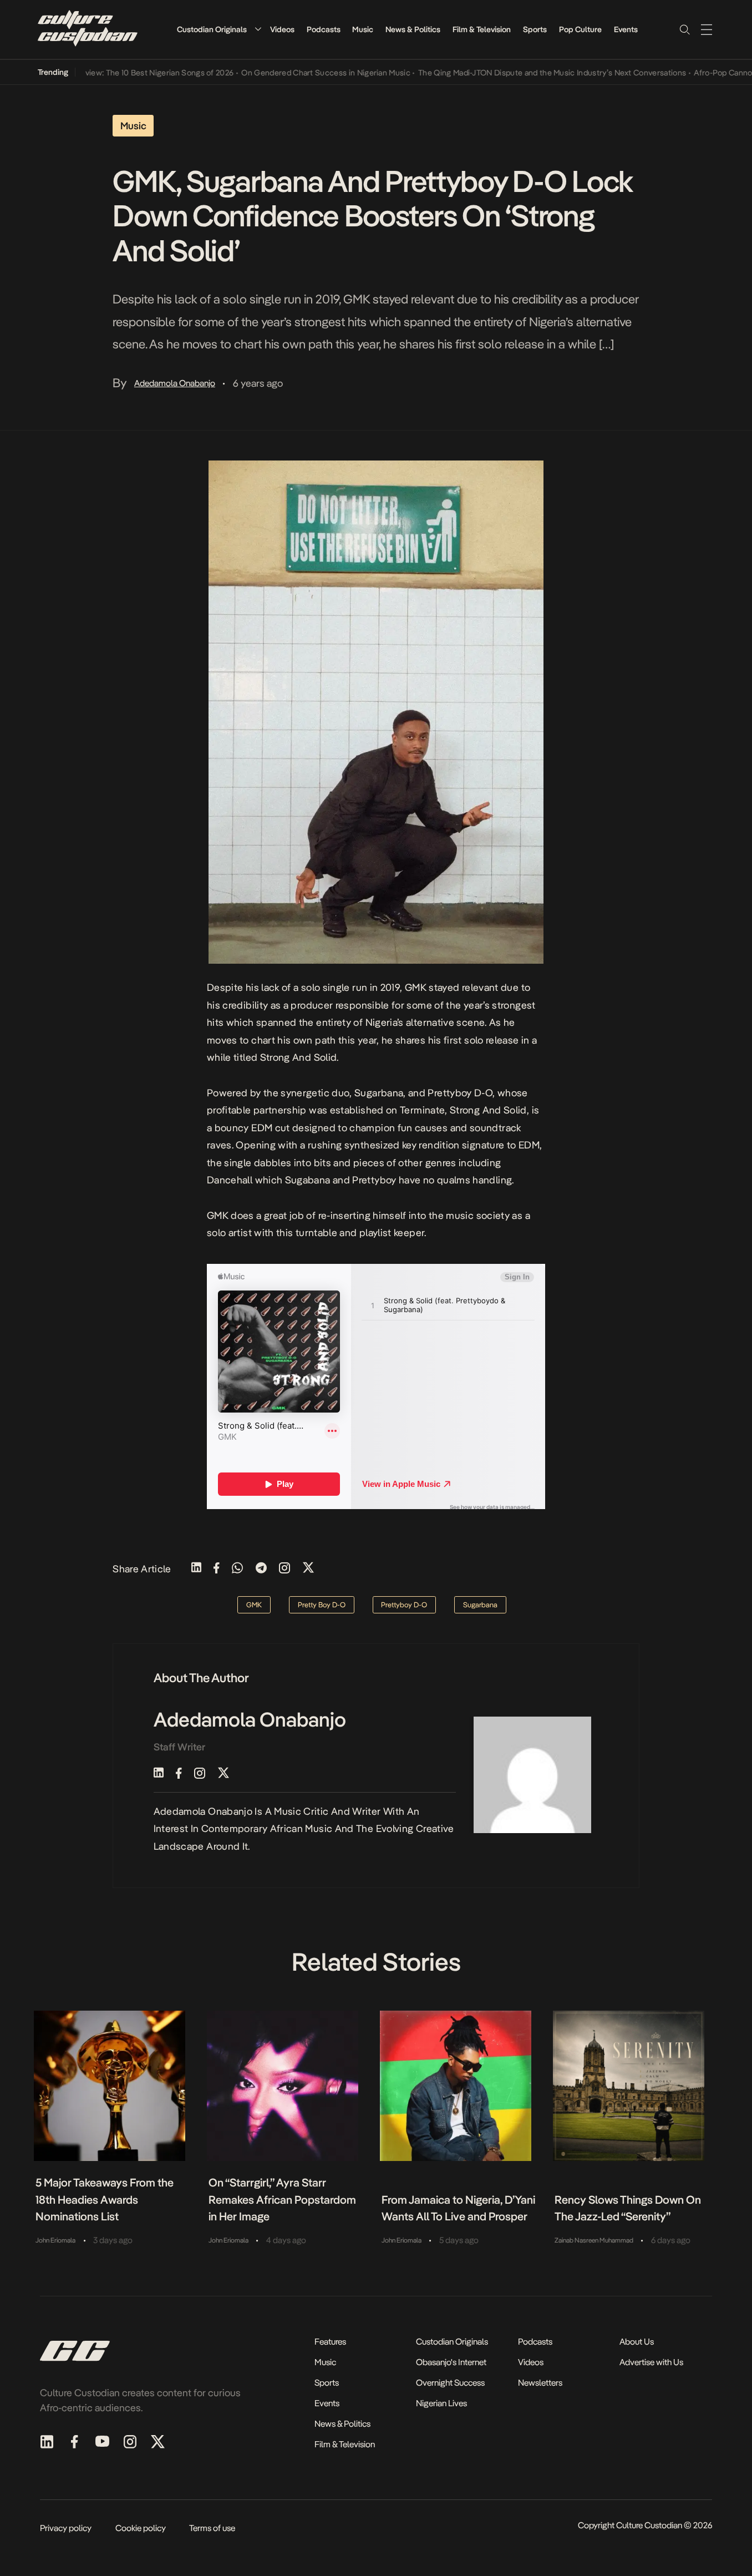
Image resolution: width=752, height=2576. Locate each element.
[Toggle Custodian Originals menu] (258, 29)
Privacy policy (66, 2528)
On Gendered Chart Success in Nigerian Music (294, 73)
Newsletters (540, 2383)
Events (626, 29)
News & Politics (413, 29)
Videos (282, 29)
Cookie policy (141, 2528)
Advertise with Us (651, 2362)
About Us (637, 2342)
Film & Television (482, 29)
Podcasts (324, 29)
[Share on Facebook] (217, 1569)
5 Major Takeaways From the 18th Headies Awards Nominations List (105, 2200)
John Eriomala (55, 2240)
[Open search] (684, 29)
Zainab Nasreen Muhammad (594, 2240)
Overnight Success (450, 2383)
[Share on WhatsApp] (237, 1569)
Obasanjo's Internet (451, 2362)
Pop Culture (580, 29)
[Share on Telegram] (261, 1569)
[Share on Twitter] (308, 1569)
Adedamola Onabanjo (175, 383)
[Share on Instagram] (284, 1569)
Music (363, 29)
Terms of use (212, 2528)
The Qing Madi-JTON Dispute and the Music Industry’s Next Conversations (520, 73)
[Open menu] (707, 29)
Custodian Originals (212, 29)
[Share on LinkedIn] (196, 1569)
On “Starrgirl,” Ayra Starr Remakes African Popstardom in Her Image (282, 2200)
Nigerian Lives (441, 2403)
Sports (535, 29)
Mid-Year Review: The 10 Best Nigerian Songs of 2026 (106, 73)
